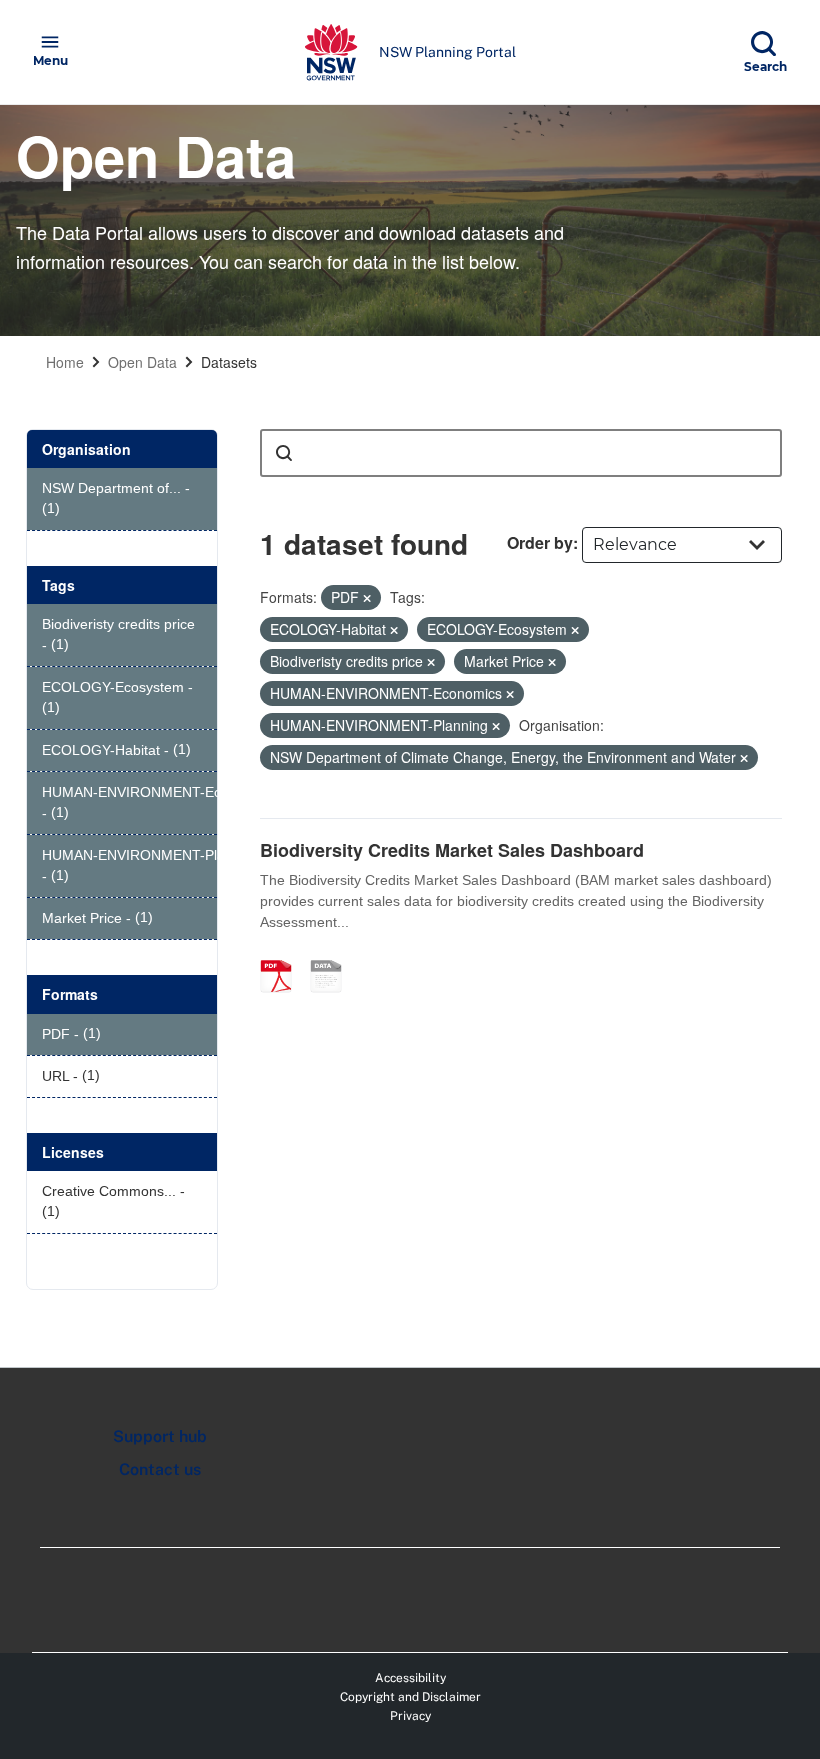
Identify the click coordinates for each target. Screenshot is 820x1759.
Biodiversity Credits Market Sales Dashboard (452, 850)
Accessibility (410, 1678)
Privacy (410, 1716)
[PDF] (283, 955)
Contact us (160, 1469)
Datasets (229, 362)
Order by (540, 542)
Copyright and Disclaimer (410, 1697)
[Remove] (367, 598)
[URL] (333, 955)
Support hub (160, 1436)
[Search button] (284, 453)
